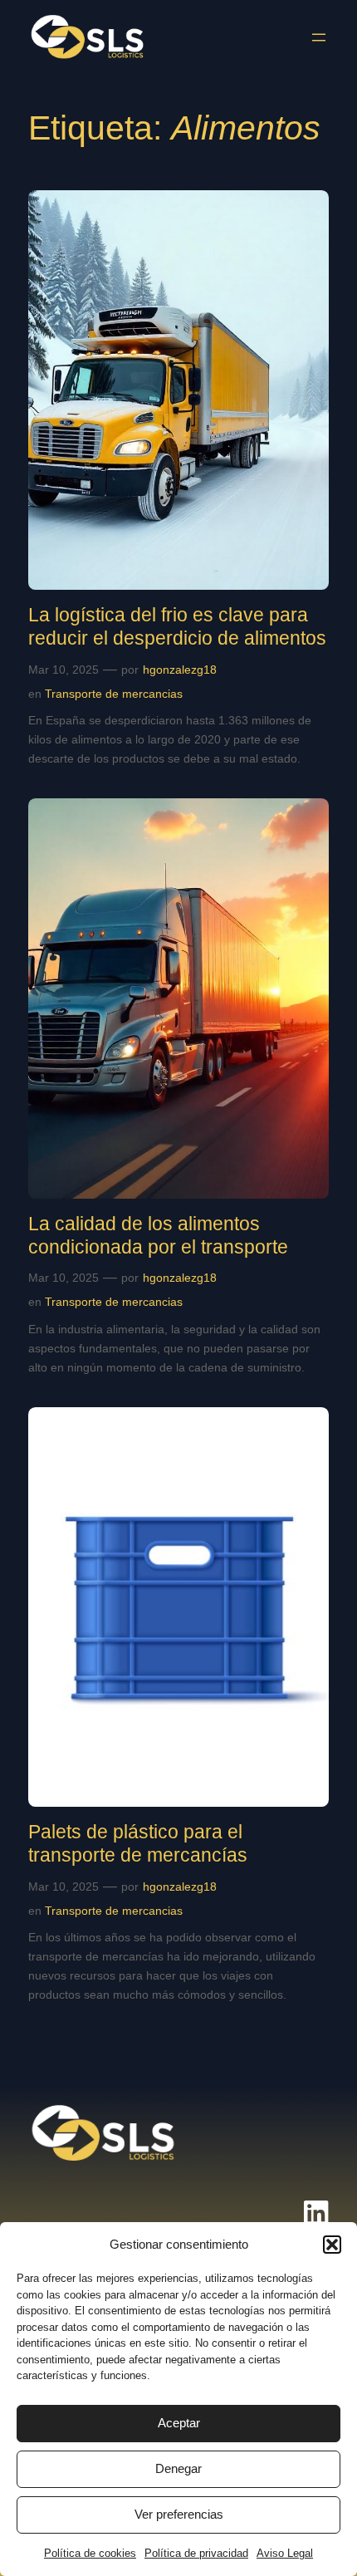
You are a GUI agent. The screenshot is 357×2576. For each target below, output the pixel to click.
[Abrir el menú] (319, 37)
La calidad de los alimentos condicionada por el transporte (158, 1235)
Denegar (178, 2468)
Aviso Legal (285, 2553)
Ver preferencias (179, 2514)
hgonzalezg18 (180, 670)
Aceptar (179, 2423)
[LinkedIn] (316, 2219)
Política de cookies (90, 2553)
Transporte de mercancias (114, 694)
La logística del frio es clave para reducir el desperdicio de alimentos (177, 626)
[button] (332, 2245)
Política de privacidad (196, 2553)
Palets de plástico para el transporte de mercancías (138, 1843)
